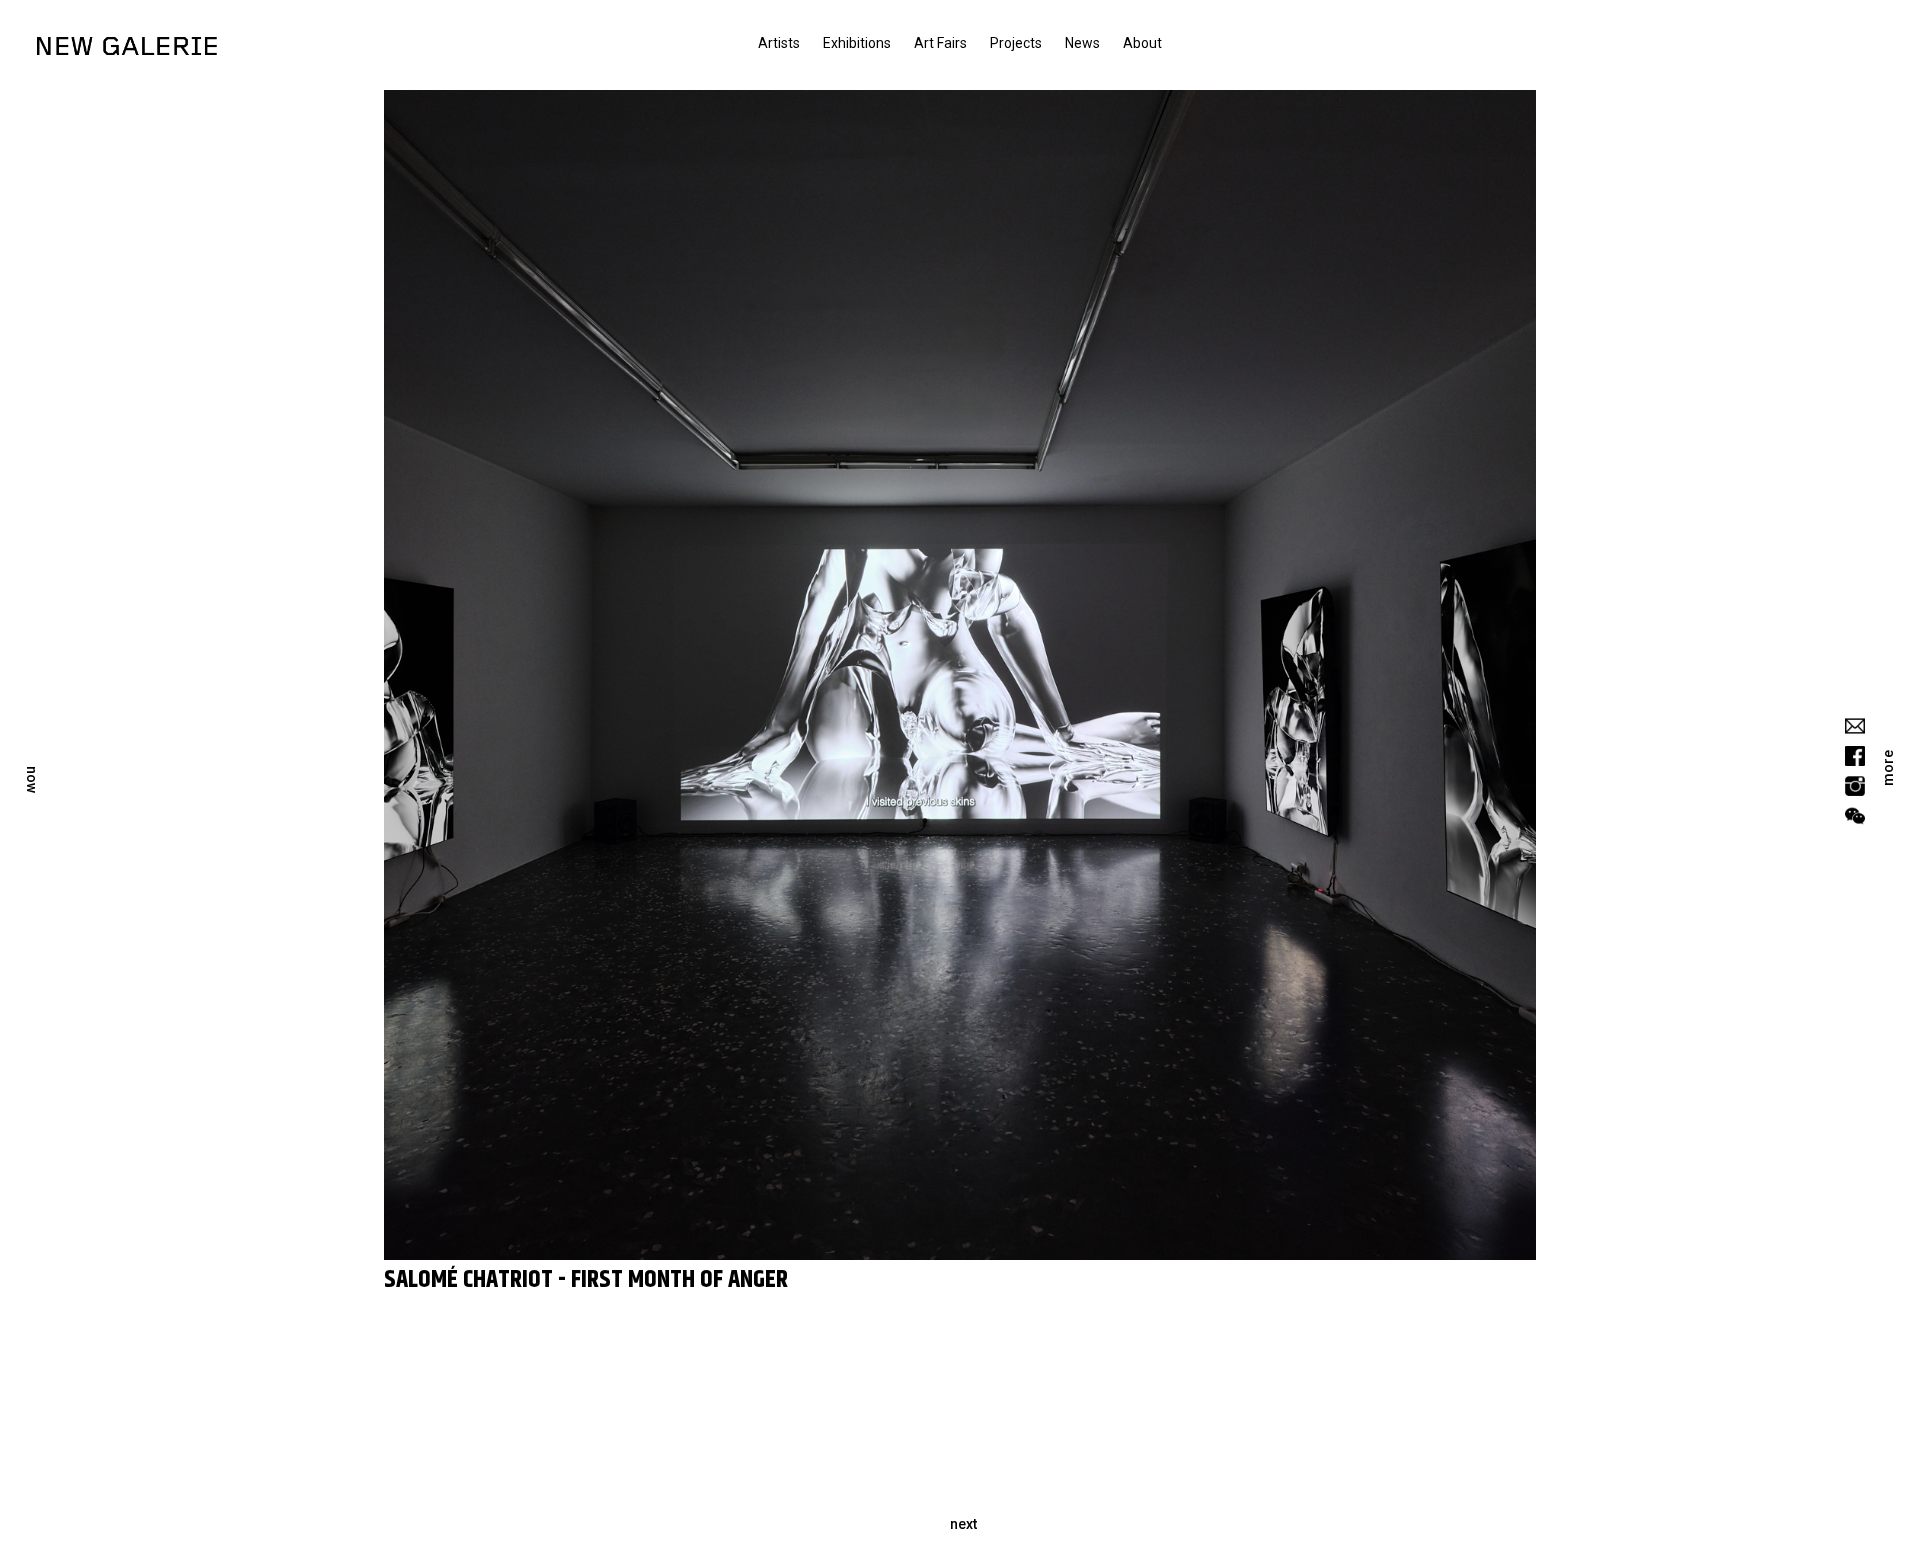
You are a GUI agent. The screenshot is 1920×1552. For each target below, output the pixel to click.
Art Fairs (940, 43)
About (1142, 43)
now (32, 779)
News (1082, 43)
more (1888, 768)
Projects (1016, 43)
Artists (779, 43)
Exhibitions (857, 43)
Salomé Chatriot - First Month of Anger (586, 1280)
